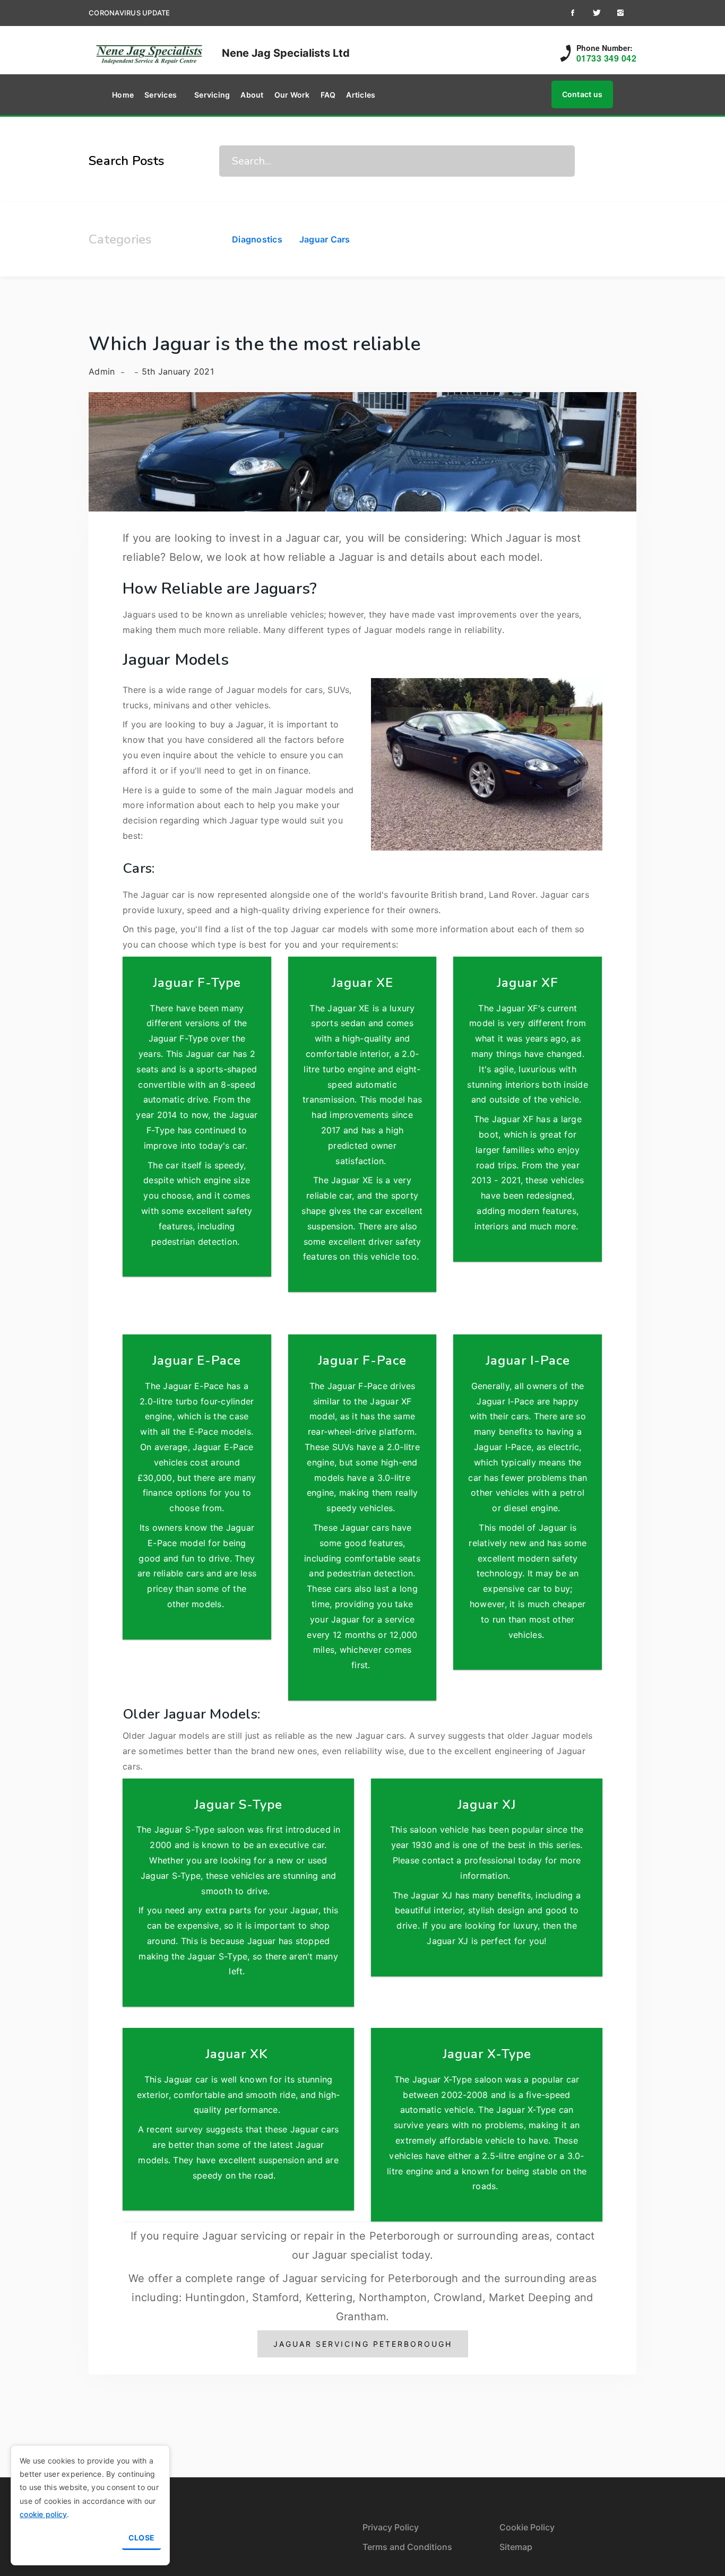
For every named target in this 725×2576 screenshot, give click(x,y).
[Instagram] (620, 13)
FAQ (328, 95)
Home (123, 95)
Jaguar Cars (325, 239)
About (252, 95)
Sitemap (516, 2547)
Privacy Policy (391, 2527)
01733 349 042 (607, 58)
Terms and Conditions (407, 2547)
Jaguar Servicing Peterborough (363, 2344)
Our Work (292, 95)
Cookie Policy (527, 2527)
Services (161, 95)
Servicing (212, 95)
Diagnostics (257, 239)
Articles (361, 95)
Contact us (582, 94)
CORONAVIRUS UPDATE (130, 13)
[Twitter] (596, 13)
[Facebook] (572, 13)
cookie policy (43, 2514)
